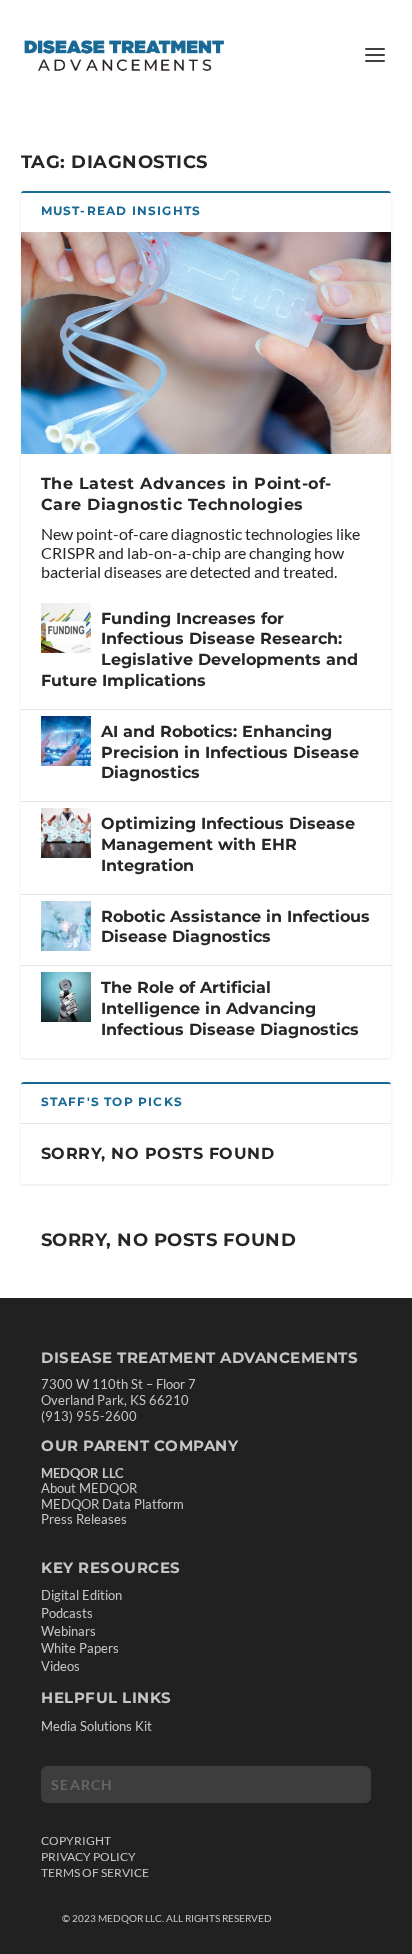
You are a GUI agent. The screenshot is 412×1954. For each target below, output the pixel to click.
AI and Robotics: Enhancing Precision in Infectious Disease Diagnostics (230, 752)
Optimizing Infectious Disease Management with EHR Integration (228, 844)
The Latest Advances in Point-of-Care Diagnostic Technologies (186, 494)
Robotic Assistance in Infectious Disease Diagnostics (235, 927)
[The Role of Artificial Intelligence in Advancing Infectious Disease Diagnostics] (66, 997)
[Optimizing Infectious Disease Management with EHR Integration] (66, 833)
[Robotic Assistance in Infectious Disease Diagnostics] (66, 926)
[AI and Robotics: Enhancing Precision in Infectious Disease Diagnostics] (66, 741)
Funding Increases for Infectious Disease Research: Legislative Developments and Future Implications (199, 649)
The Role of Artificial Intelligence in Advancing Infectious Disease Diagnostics (230, 1008)
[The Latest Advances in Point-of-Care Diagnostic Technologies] (206, 343)
